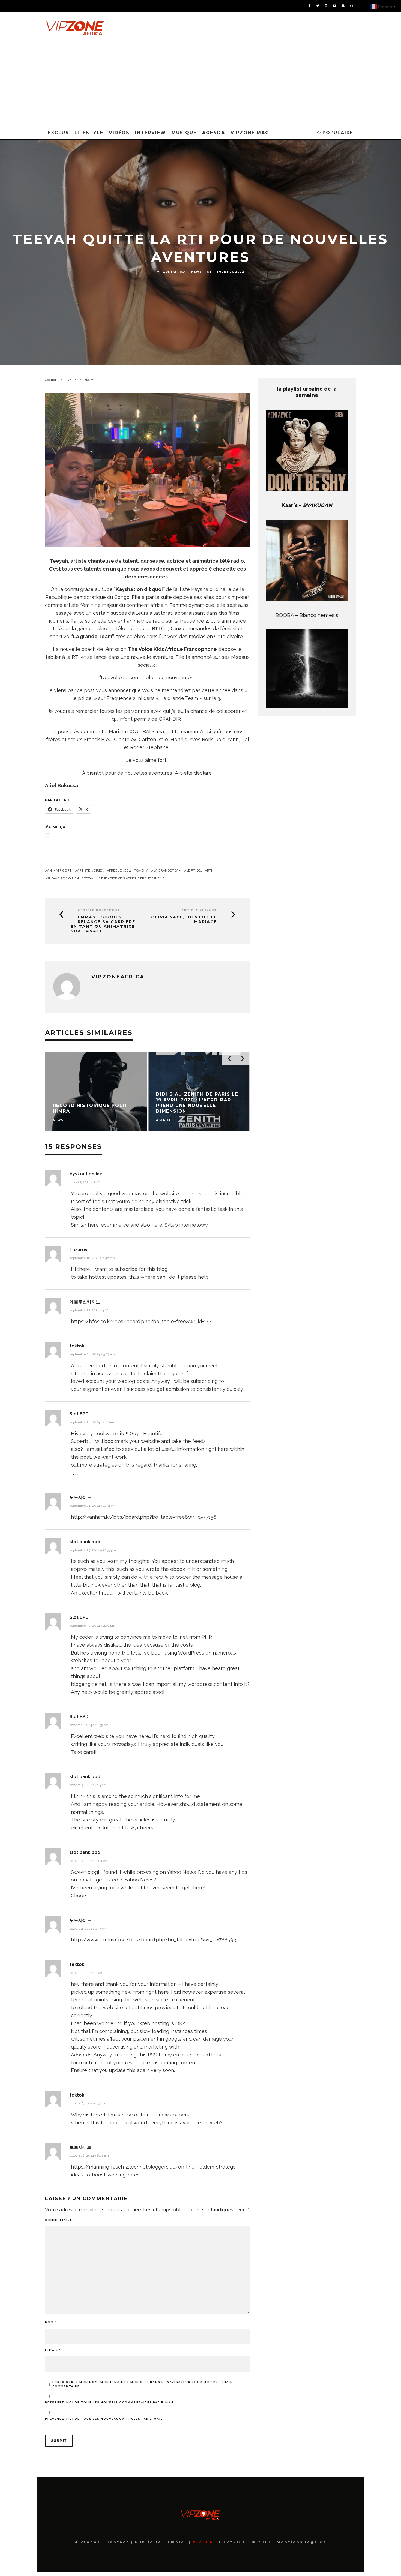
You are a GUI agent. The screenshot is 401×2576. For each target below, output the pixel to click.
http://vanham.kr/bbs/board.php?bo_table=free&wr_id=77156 (144, 1517)
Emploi (178, 2542)
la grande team (167, 870)
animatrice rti (60, 870)
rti (210, 870)
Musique (184, 133)
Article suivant (199, 910)
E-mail (53, 2350)
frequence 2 (120, 870)
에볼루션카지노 (85, 1302)
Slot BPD (79, 1414)
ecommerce (115, 1225)
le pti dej (194, 870)
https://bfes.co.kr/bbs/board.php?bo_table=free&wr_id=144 (142, 1321)
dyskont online (86, 1174)
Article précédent (99, 910)
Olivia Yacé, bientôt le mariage (184, 920)
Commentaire (60, 2220)
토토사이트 (80, 1497)
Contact (119, 2542)
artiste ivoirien (91, 870)
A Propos (89, 2542)
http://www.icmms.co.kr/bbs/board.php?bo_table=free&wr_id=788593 (153, 1940)
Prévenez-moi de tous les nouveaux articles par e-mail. (105, 2419)
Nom (51, 2322)
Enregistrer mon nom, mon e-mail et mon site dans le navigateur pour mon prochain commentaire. (143, 2384)
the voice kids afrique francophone (132, 878)
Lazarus (78, 1250)
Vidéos (119, 133)
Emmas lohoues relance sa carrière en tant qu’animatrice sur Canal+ (103, 924)
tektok (77, 1346)
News (196, 272)
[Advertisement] (200, 85)
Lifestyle (89, 133)
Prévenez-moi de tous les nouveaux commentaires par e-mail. (110, 2402)
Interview (150, 133)
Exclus (58, 133)
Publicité (149, 2542)
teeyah (90, 878)
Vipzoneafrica (171, 272)
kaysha (142, 870)
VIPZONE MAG (250, 133)
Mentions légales (300, 2542)
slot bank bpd (85, 1542)
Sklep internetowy (186, 1225)
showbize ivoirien (63, 878)
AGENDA (214, 133)
